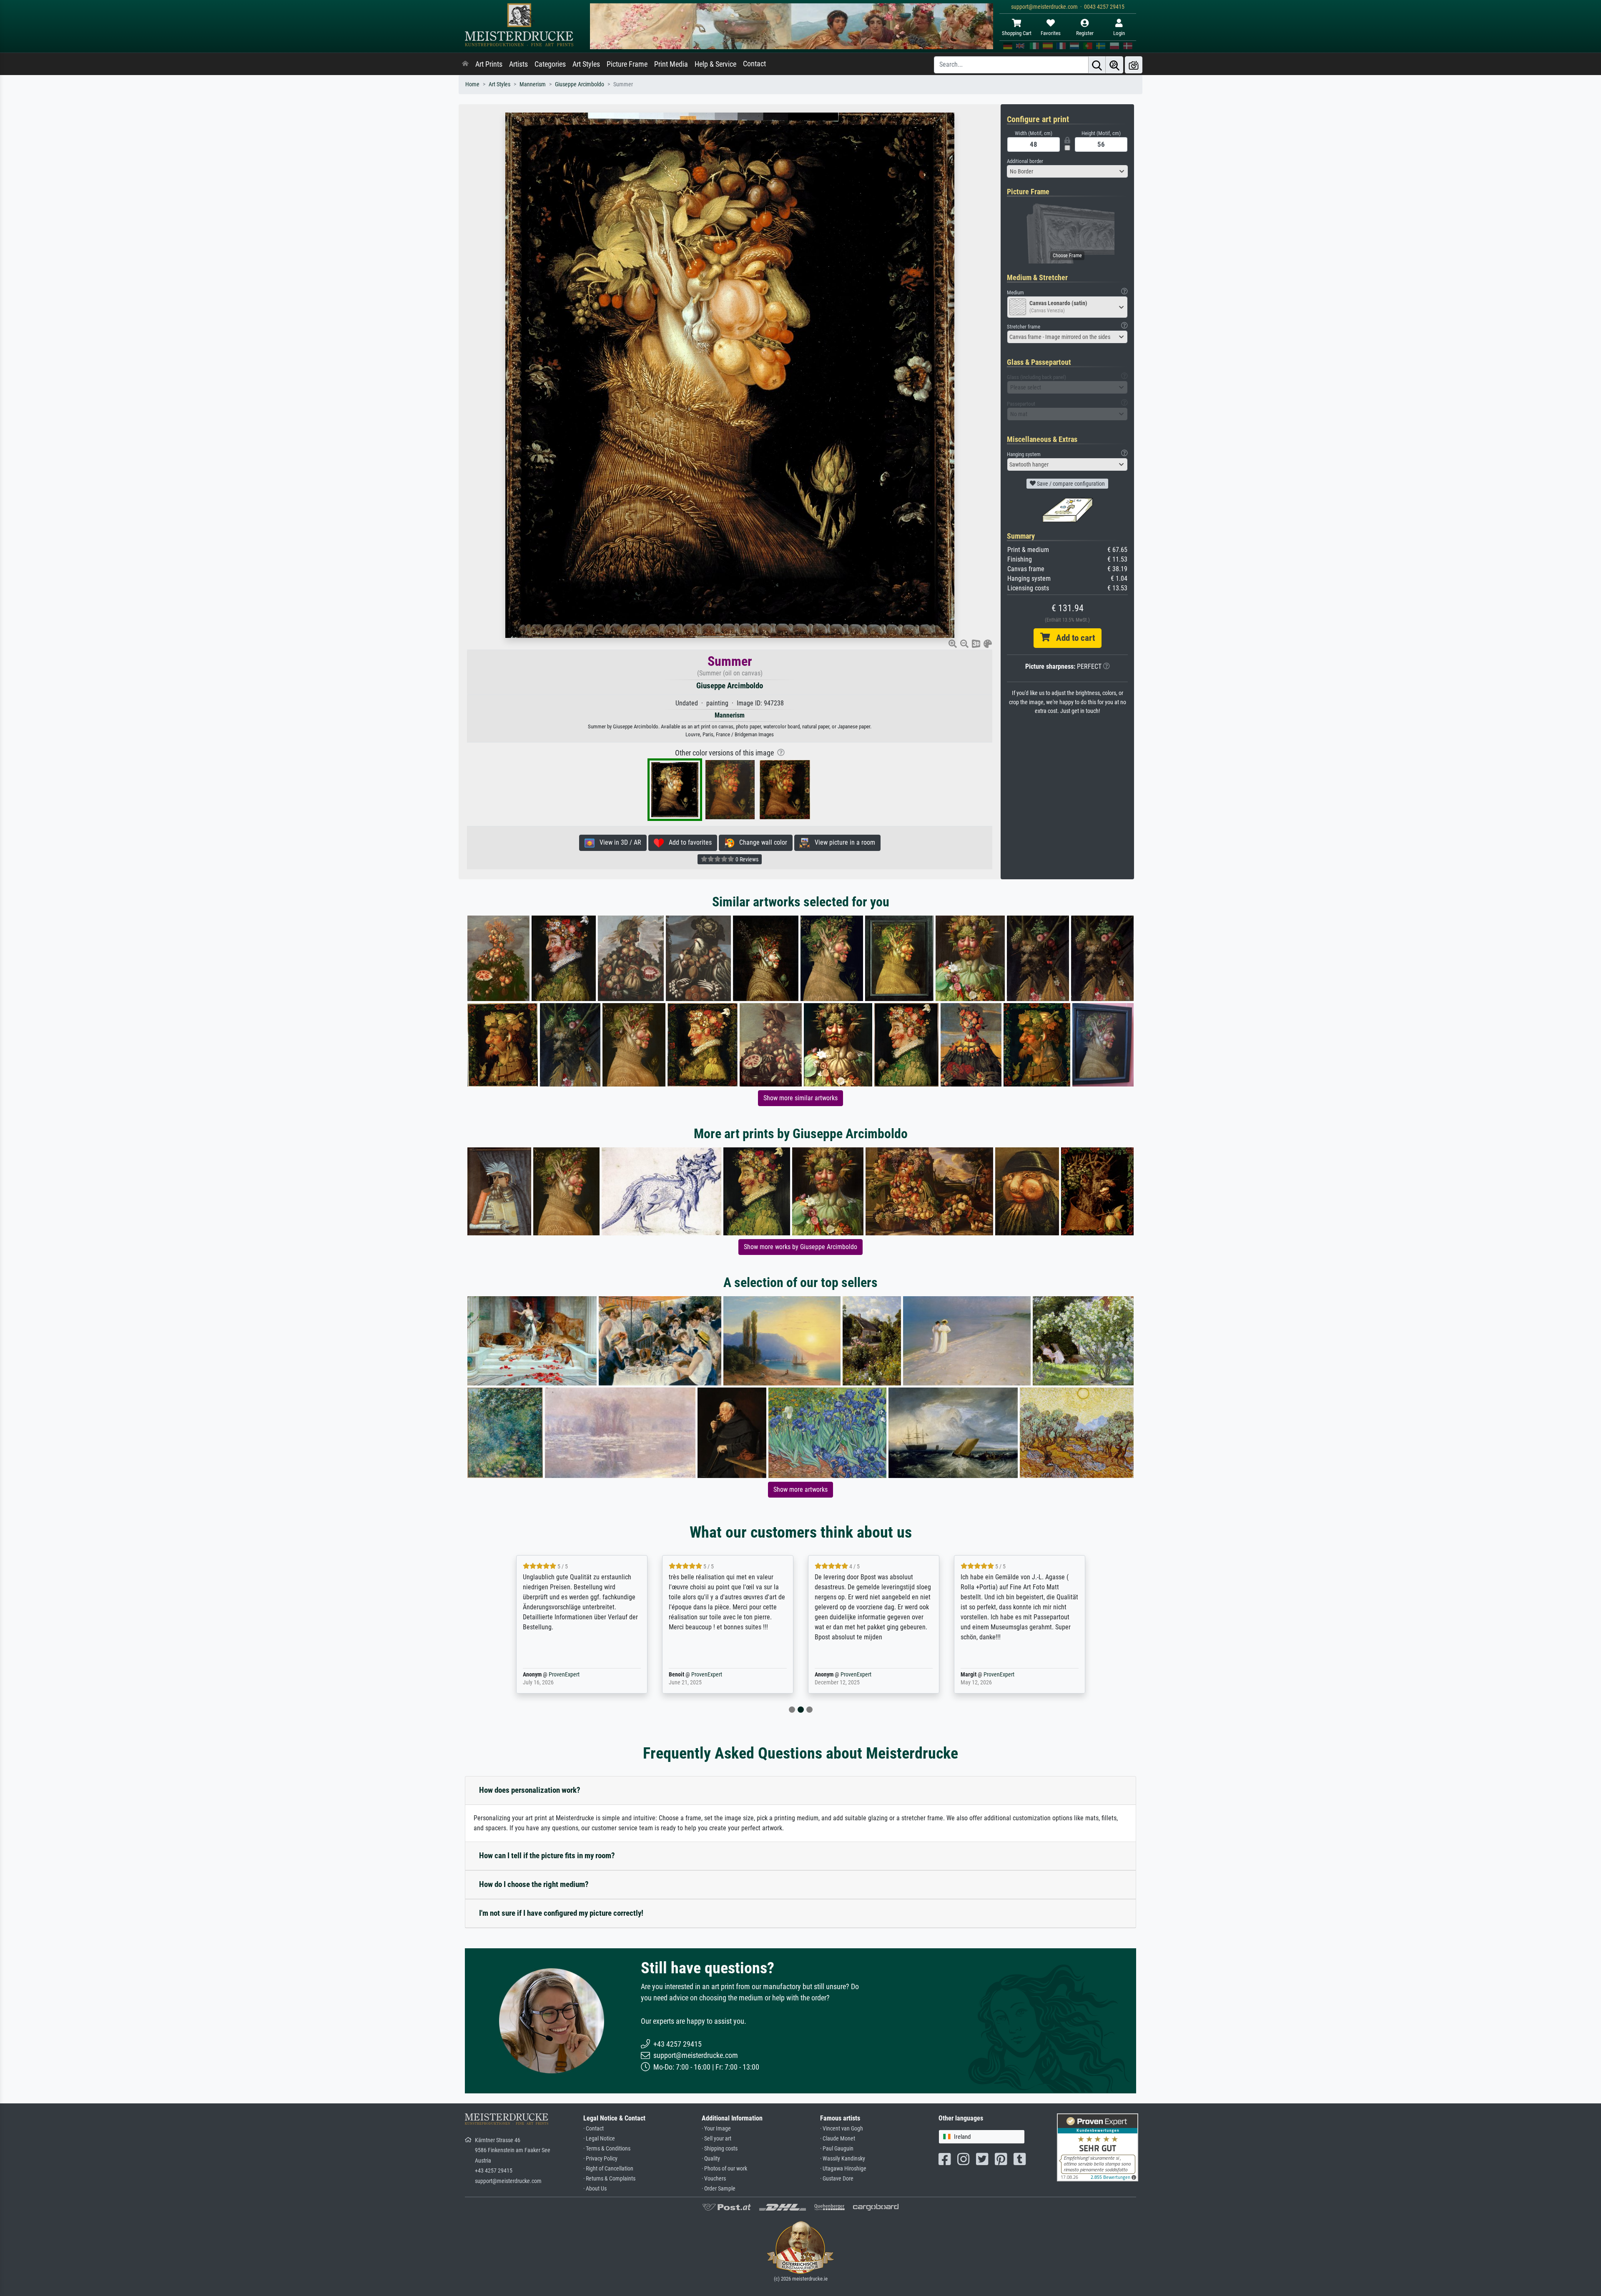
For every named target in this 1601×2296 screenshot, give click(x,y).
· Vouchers (714, 2179)
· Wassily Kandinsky (843, 2159)
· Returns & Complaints (609, 2179)
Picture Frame (627, 64)
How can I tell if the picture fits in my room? (547, 1856)
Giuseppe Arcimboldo (580, 84)
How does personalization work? (530, 1790)
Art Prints (489, 64)
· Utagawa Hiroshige (843, 2169)
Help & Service (715, 64)
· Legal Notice (599, 2139)
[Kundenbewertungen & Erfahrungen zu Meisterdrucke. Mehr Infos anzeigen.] (1098, 2147)
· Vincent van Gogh (842, 2129)
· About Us (595, 2189)
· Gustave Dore (837, 2179)
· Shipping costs (720, 2149)
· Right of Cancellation (608, 2169)
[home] (465, 64)
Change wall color (761, 842)
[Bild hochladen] (1134, 65)
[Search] (1097, 65)
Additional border (1025, 161)
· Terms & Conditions (607, 2149)
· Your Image (716, 2129)
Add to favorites (688, 842)
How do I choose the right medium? (534, 1884)
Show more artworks (800, 1489)
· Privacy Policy (600, 2159)
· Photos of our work (724, 2169)
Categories (550, 64)
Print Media (671, 64)
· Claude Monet (838, 2139)
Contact (754, 64)
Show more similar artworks (800, 1098)
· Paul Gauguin (837, 2149)
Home (472, 84)
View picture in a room (842, 842)
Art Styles (586, 64)
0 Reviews (746, 859)
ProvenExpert (552, 1675)
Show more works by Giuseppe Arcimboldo (800, 1247)
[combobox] (1067, 171)
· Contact (593, 2129)
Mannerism (533, 84)
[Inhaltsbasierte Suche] (1114, 65)
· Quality (711, 2159)
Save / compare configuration (1070, 484)
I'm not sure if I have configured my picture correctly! (561, 1913)
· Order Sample (719, 2189)
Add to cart (1072, 638)
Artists (518, 64)
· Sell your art (716, 2139)
